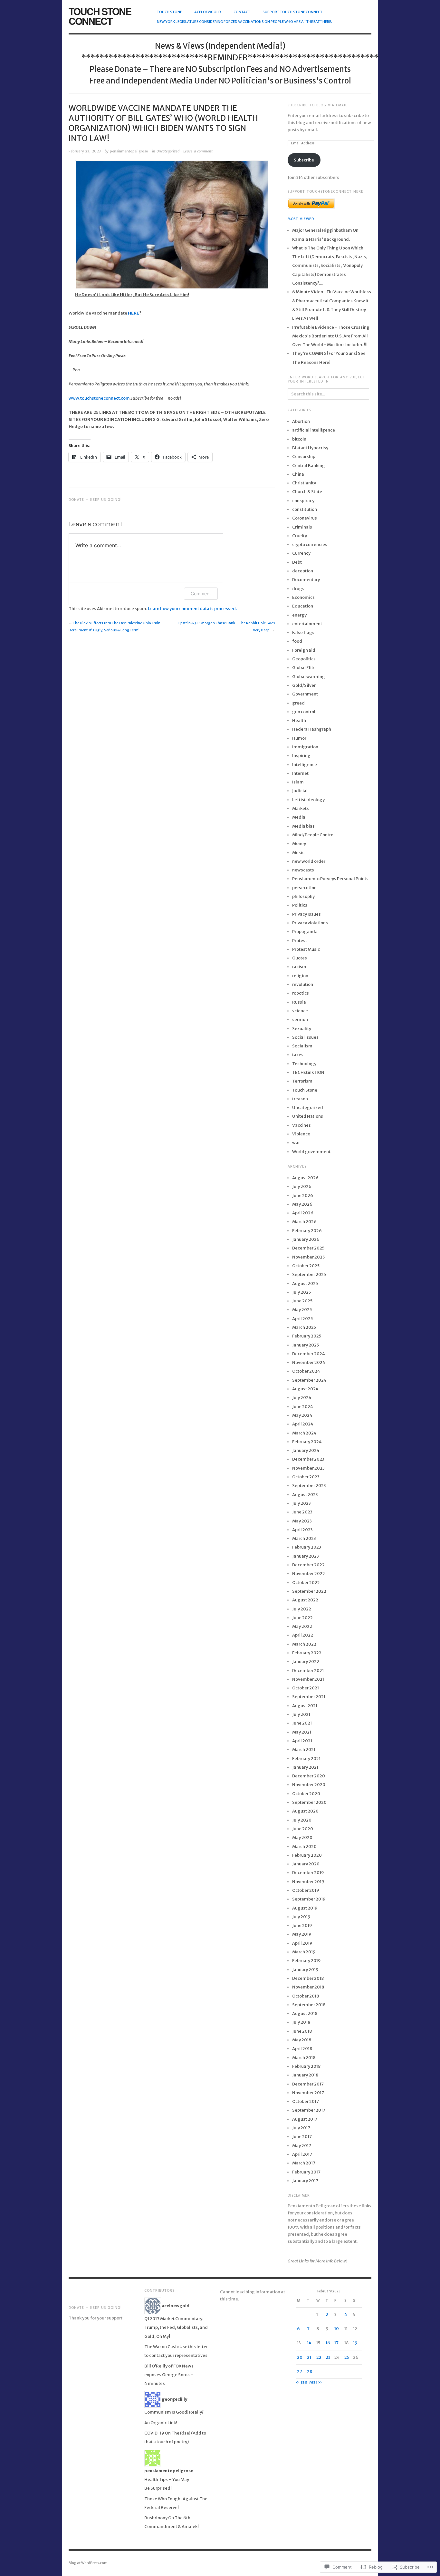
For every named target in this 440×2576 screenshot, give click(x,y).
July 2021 (301, 1714)
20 (300, 2357)
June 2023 (302, 1512)
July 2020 (302, 1820)
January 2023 (306, 1556)
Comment (201, 593)
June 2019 (302, 1925)
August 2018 (305, 2013)
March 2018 (304, 2058)
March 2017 (304, 2163)
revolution (303, 984)
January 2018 (305, 2075)
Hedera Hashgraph (312, 729)
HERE (134, 313)
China (298, 474)
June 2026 (303, 1196)
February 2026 (307, 1231)
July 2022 (302, 1609)
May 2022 (302, 1626)
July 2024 (302, 1398)
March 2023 (304, 1538)
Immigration (305, 747)
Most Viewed (301, 219)
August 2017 (305, 2119)
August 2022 (305, 1600)
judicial (300, 791)
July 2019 (301, 1917)
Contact (242, 12)
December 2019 (308, 1873)
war (296, 1143)
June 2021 (302, 1723)
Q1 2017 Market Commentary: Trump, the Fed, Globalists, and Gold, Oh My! (176, 2328)
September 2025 (309, 1274)
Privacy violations (310, 923)
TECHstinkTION (308, 1072)
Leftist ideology (308, 800)
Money (299, 844)
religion (300, 976)
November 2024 (309, 1362)
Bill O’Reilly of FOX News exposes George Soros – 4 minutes (169, 2375)
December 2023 (308, 1459)
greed (298, 703)
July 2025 (301, 1292)
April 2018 (302, 2049)
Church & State (307, 492)
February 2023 (307, 1547)
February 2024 (307, 1442)
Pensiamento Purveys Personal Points (330, 879)
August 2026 (305, 1178)
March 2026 (304, 1222)
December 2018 (308, 1978)
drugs (298, 589)
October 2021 (306, 1688)
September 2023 (309, 1486)
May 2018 (302, 2040)
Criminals (302, 527)
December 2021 (308, 1671)
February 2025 (307, 1336)
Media (299, 817)
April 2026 (303, 1213)
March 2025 (304, 1327)
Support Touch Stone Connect (292, 12)
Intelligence (305, 765)
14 (309, 2343)
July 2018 (301, 2022)
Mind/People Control (313, 835)
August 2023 (305, 1495)
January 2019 (305, 1970)
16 (328, 2343)
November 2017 (308, 2093)
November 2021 (308, 1679)
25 (347, 2357)
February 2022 (307, 1653)
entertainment (307, 624)
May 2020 (302, 1837)
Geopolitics (304, 659)
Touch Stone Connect (100, 16)
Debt (297, 562)
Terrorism (302, 1081)
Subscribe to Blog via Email (317, 105)
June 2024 (303, 1407)
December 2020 (309, 1776)
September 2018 (309, 2005)
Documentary (306, 580)
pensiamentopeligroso (129, 151)
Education (303, 606)
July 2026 (302, 1186)
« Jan (301, 2382)
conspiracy (303, 501)
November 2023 (308, 1468)
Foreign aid (304, 650)
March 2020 (304, 1847)
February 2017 (306, 2172)
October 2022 (306, 1583)
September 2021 (309, 1697)
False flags (303, 632)
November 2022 (309, 1574)
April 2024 (303, 1424)
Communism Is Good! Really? (174, 2412)
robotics (301, 993)
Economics (303, 597)
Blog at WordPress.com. (89, 2563)
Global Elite (304, 668)
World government (311, 1152)
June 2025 (302, 1301)
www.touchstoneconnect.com (99, 398)
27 (300, 2372)
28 (310, 2372)
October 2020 (306, 1794)
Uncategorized (168, 151)
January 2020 (306, 1864)
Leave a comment (198, 151)
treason (300, 1099)
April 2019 (302, 1943)
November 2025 (308, 1257)
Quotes (300, 958)
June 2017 (302, 2137)
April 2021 (302, 1741)
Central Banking (309, 466)
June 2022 (302, 1618)
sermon (300, 1020)
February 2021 (306, 1759)
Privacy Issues (306, 914)
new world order (309, 861)
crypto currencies (310, 544)
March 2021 (304, 1750)
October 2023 (306, 1477)
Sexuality (302, 1029)
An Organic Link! (161, 2423)
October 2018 (306, 1996)
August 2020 (305, 1811)
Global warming (309, 677)
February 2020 (307, 1855)
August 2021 (305, 1706)
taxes (298, 1055)
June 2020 (303, 1829)
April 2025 (302, 1319)
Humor (299, 738)
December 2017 (308, 2084)
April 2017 (302, 2154)
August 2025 (305, 1283)
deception (303, 571)
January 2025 (306, 1345)
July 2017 (301, 2128)
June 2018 (302, 2031)
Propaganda (305, 932)
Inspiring (301, 756)
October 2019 (306, 1890)
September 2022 (309, 1591)
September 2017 (309, 2110)
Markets (301, 808)
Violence (301, 1134)
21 (309, 2357)
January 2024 (306, 1450)
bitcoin (299, 439)
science (300, 1011)
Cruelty (300, 536)
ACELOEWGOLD (208, 12)
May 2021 (302, 1732)
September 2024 (309, 1380)
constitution (305, 509)
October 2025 (306, 1266)
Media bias (303, 826)
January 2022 (306, 1662)
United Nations (308, 1116)
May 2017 (302, 2146)
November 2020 (309, 1785)
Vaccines (301, 1125)
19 (355, 2343)
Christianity (304, 483)
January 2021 (305, 1767)
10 (337, 2329)
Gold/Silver (304, 685)
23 (328, 2357)
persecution (304, 888)
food (297, 641)
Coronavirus (305, 518)
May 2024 (302, 1415)
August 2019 (305, 1908)
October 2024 (306, 1371)
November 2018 (308, 1987)
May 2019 (302, 1934)
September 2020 (309, 1802)
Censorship (304, 457)
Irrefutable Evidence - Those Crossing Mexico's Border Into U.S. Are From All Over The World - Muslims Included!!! (331, 336)
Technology (304, 1064)
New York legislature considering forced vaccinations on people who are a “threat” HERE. (244, 22)
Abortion (301, 421)
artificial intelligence (314, 430)
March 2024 (304, 1433)
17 (336, 2343)
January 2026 (306, 1239)
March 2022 (304, 1644)
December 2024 (309, 1354)
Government (305, 694)
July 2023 (301, 1503)
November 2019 (308, 1882)
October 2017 (306, 2101)
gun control (304, 712)
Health (299, 720)
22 (319, 2357)
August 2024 (305, 1389)
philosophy (303, 896)
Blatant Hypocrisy (310, 448)
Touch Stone (169, 12)
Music (298, 853)
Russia (299, 1002)
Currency (301, 553)
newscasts (303, 870)
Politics (300, 905)
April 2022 (303, 1635)
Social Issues (305, 1037)
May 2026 (302, 1204)
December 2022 (308, 1565)
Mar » (316, 2382)
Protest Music (306, 949)
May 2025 (302, 1310)
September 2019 (309, 1899)
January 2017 (305, 2181)
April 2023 (302, 1530)
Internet (300, 773)
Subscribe (304, 160)
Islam (298, 782)
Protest (300, 941)
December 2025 (308, 1248)
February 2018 (306, 2066)
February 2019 (306, 1961)
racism (299, 967)
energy (299, 615)
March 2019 (304, 1952)
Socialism (302, 1046)
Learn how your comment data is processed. (192, 609)
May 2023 (302, 1521)
